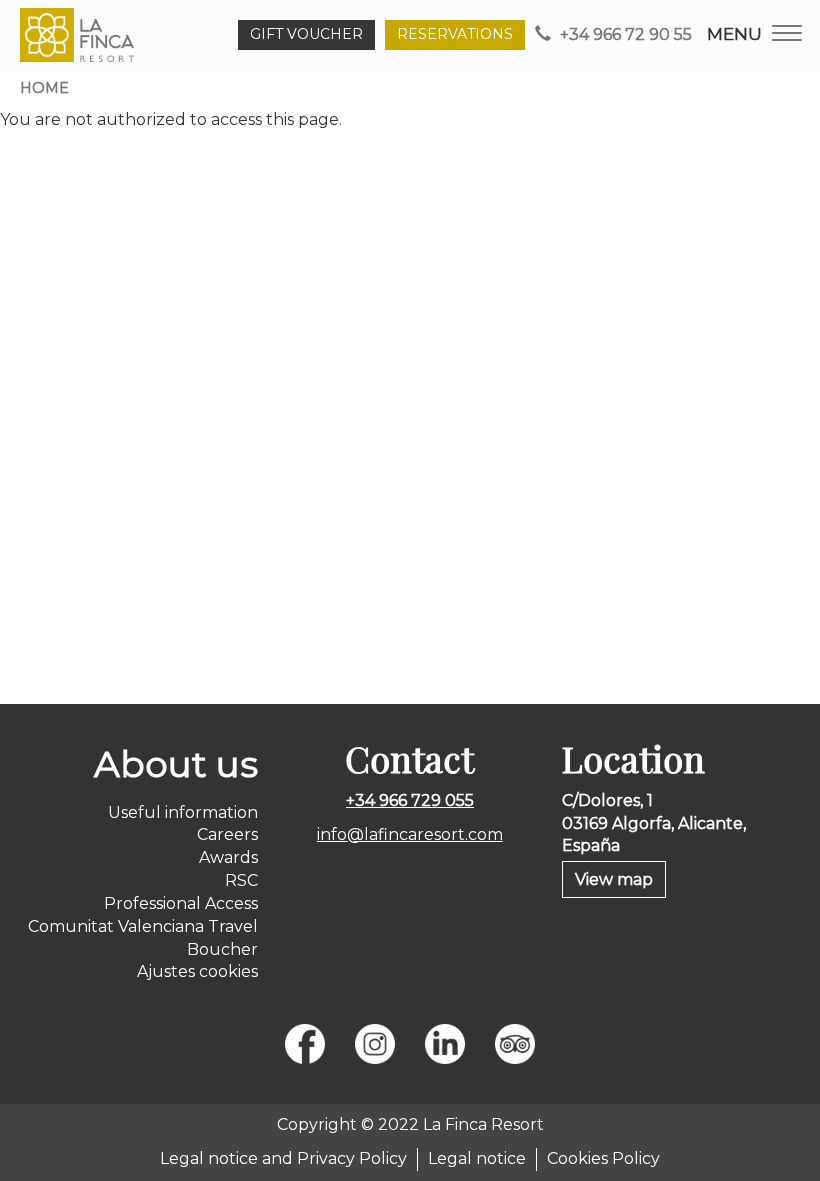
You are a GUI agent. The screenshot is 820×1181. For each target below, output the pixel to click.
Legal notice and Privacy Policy (283, 1158)
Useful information (183, 812)
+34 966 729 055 (410, 800)
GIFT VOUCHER (306, 34)
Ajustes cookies (197, 971)
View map (614, 879)
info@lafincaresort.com (410, 834)
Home (44, 88)
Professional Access (181, 903)
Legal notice (477, 1158)
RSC (241, 880)
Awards (228, 857)
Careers (227, 834)
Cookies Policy (603, 1158)
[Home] (81, 35)
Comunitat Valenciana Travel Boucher (143, 938)
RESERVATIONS (455, 34)
